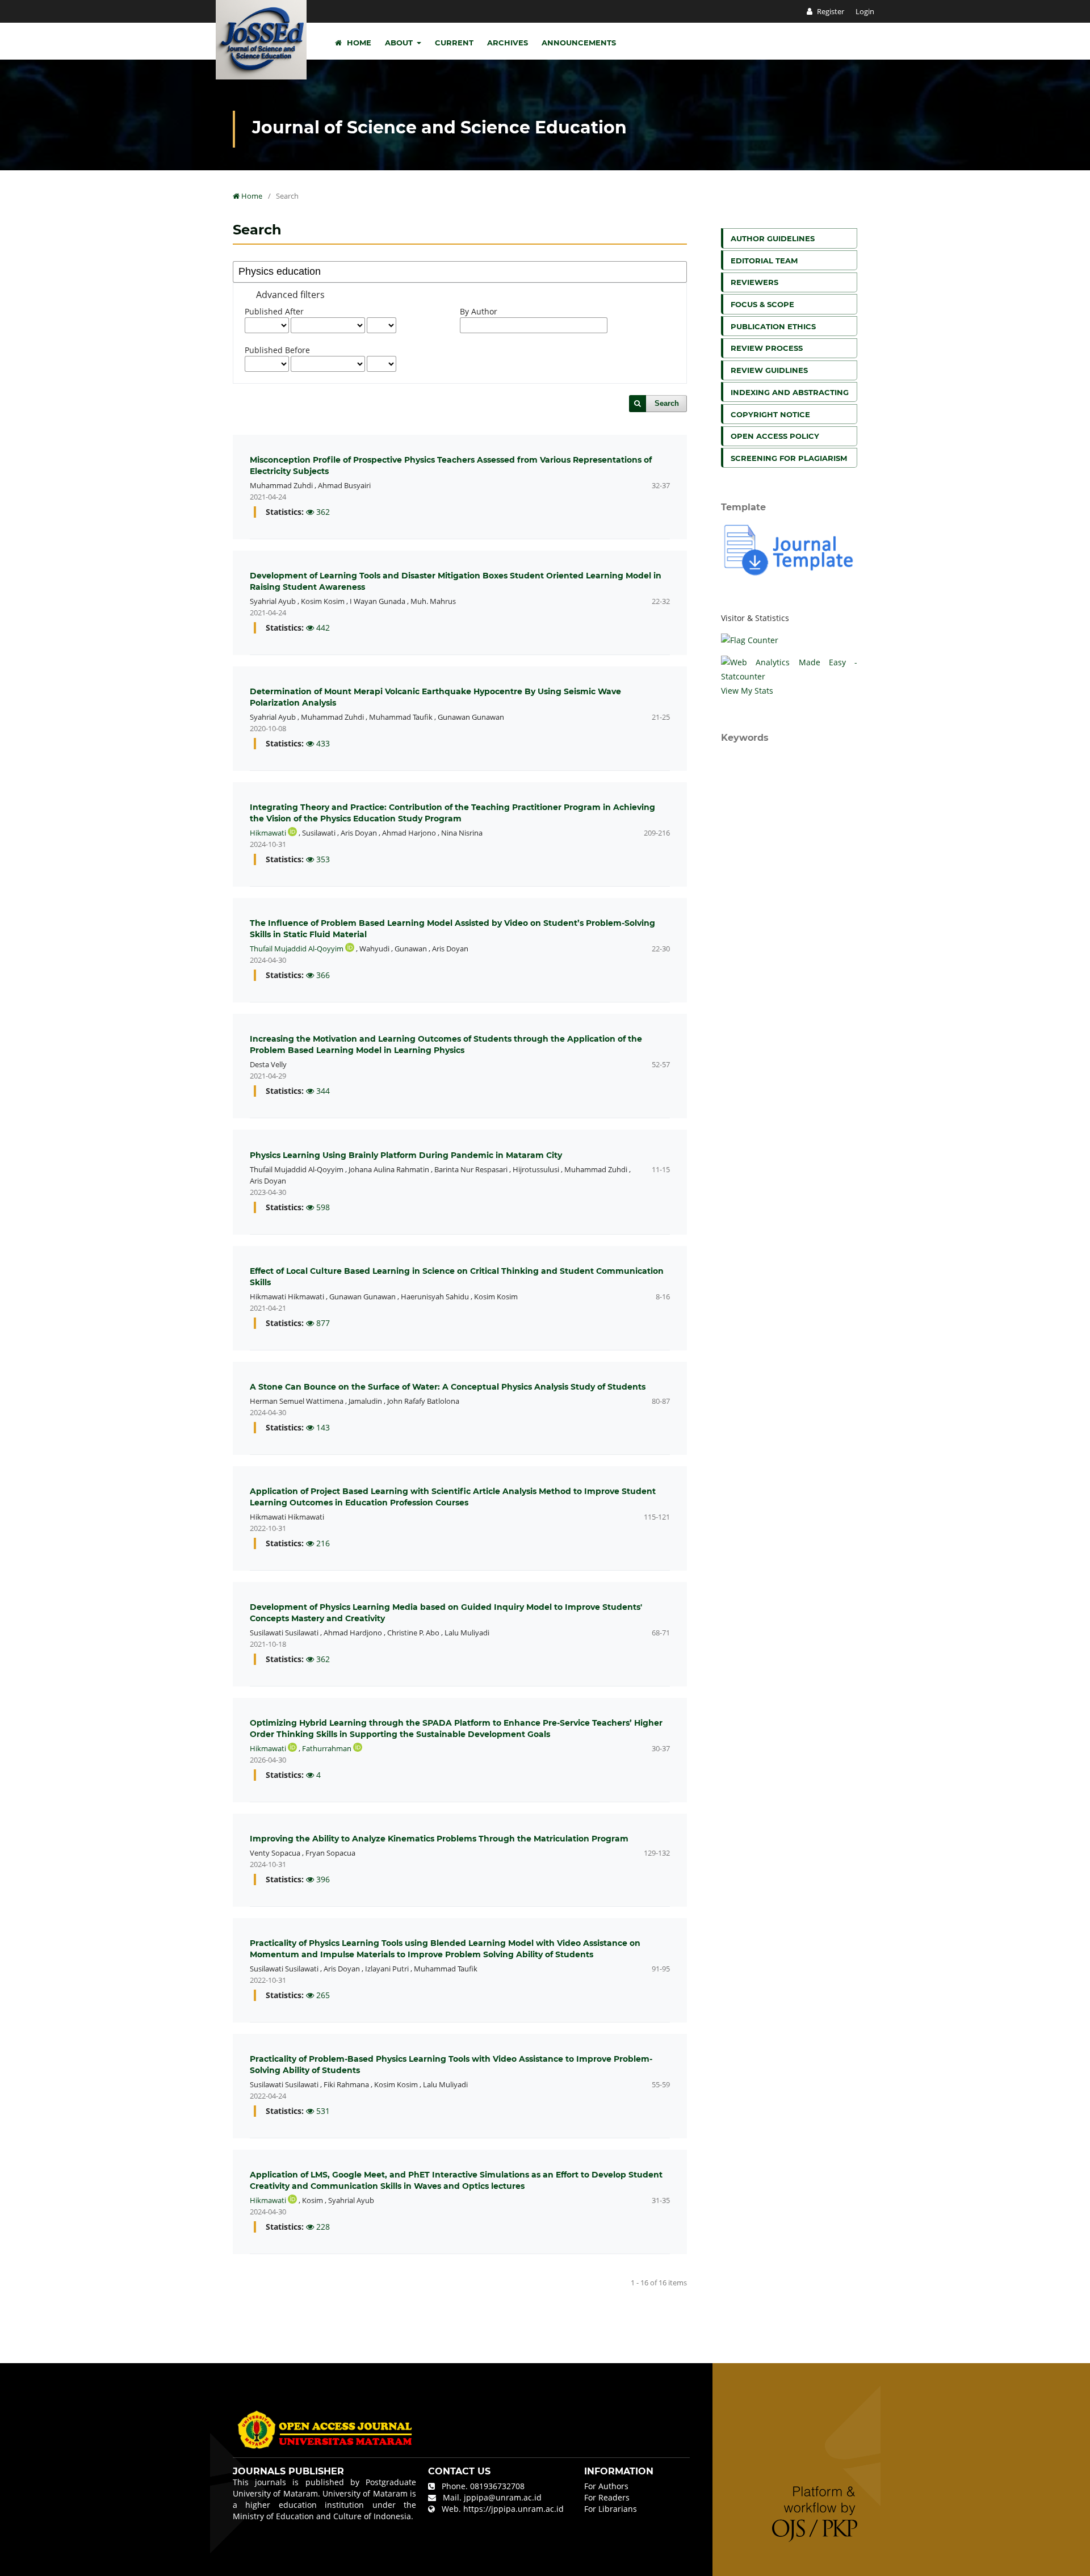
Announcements (579, 43)
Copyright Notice (770, 414)
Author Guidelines (773, 238)
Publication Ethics (773, 326)
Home (358, 43)
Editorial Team (764, 261)
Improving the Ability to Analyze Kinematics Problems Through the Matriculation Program (439, 1839)
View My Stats (747, 691)
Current (454, 43)
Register (830, 11)
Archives (508, 43)
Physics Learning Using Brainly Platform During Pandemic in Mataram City (406, 1155)
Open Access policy (775, 436)
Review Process (767, 348)
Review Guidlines (769, 370)
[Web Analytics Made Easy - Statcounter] (789, 669)
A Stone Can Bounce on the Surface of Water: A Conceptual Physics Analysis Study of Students (448, 1387)
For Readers (607, 2497)
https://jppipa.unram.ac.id (513, 2509)
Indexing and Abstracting (790, 392)
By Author (479, 311)
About (400, 43)
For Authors (606, 2486)
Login (865, 11)
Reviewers (754, 282)
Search (667, 403)
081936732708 (497, 2486)
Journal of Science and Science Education (439, 127)
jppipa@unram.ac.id (503, 2497)
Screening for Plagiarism (789, 458)
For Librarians (611, 2509)
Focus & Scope (762, 304)
